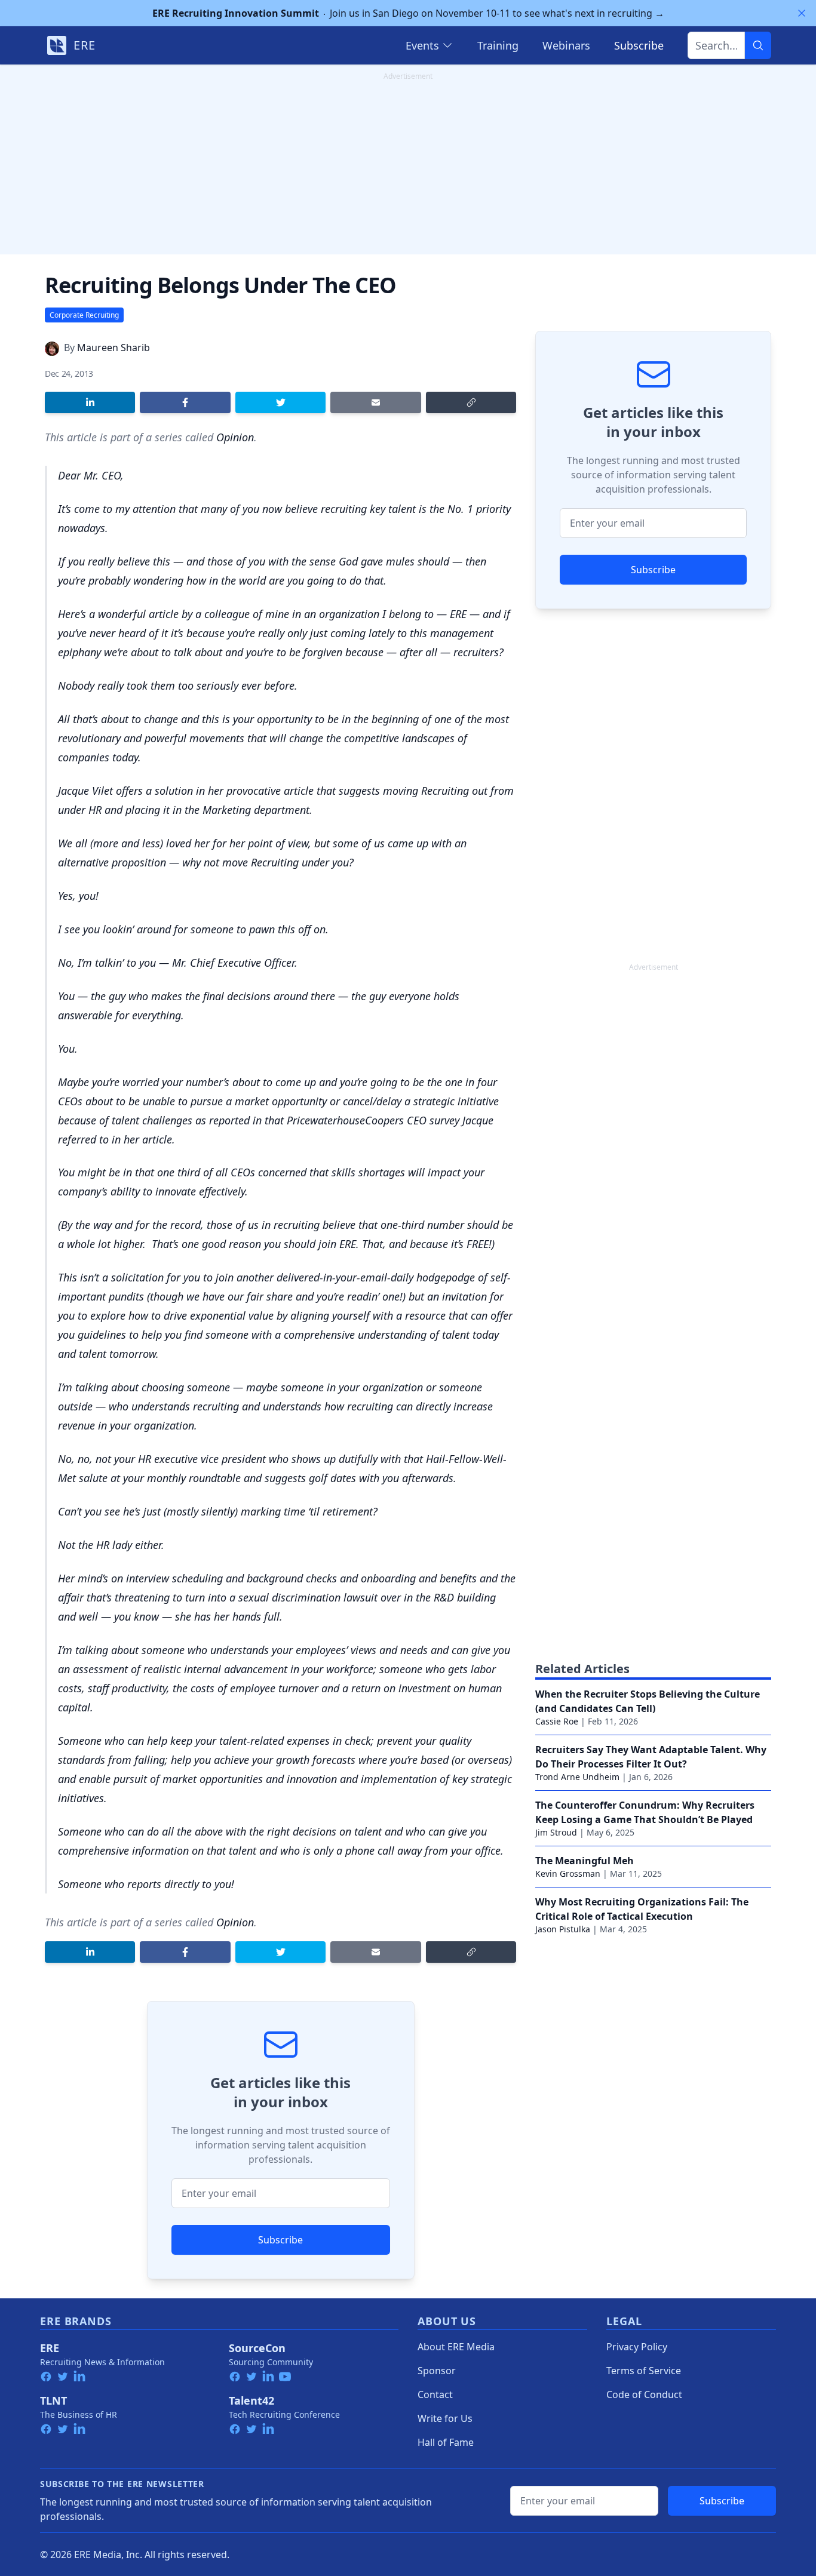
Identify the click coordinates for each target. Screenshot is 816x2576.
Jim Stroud (556, 1832)
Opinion (235, 437)
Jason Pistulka (563, 1929)
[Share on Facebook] (185, 402)
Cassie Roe (557, 1721)
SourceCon (257, 2348)
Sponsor (437, 2371)
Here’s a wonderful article (118, 614)
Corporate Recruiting (84, 315)
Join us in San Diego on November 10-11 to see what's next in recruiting (408, 13)
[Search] (758, 45)
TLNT (53, 2400)
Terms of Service (644, 2371)
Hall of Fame (446, 2442)
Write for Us (445, 2418)
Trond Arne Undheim (577, 1777)
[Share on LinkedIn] (90, 402)
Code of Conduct (644, 2394)
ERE (50, 2348)
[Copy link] (471, 402)
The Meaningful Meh (585, 1861)
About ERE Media (456, 2347)
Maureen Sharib (113, 348)
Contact (435, 2394)
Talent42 (251, 2400)
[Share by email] (375, 402)
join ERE (337, 1244)
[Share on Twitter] (280, 402)
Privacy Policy (637, 2347)
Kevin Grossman (568, 1873)
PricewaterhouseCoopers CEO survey (373, 1120)
